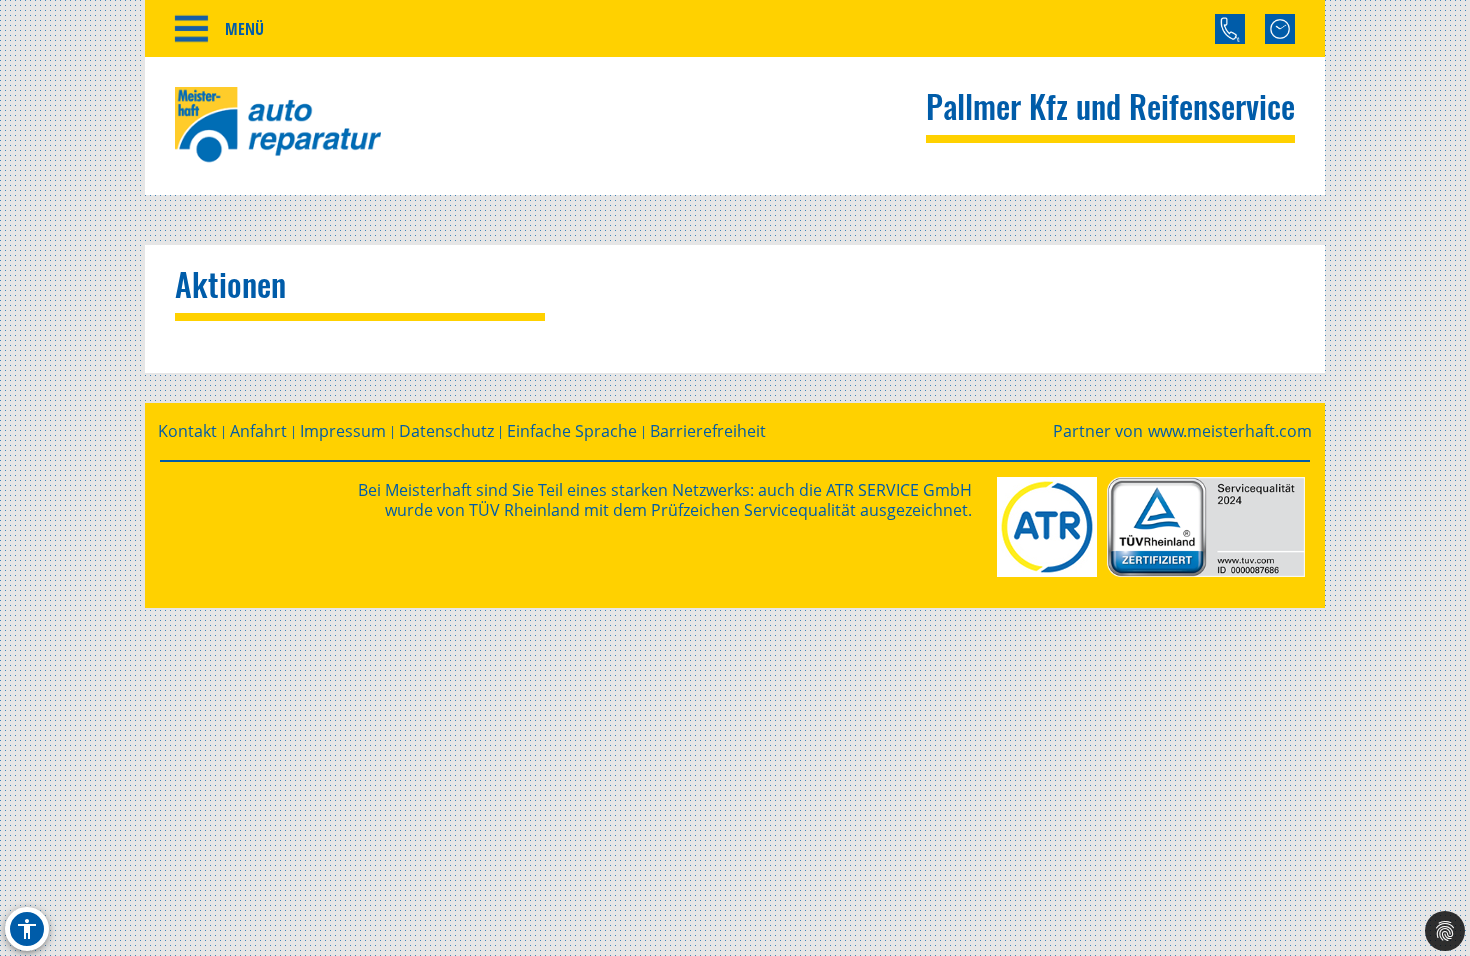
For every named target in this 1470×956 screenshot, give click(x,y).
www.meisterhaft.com (1230, 431)
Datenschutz (446, 431)
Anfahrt (258, 431)
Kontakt (187, 431)
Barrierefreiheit (708, 431)
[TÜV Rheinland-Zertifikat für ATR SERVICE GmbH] (1206, 527)
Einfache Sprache (572, 431)
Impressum (343, 431)
